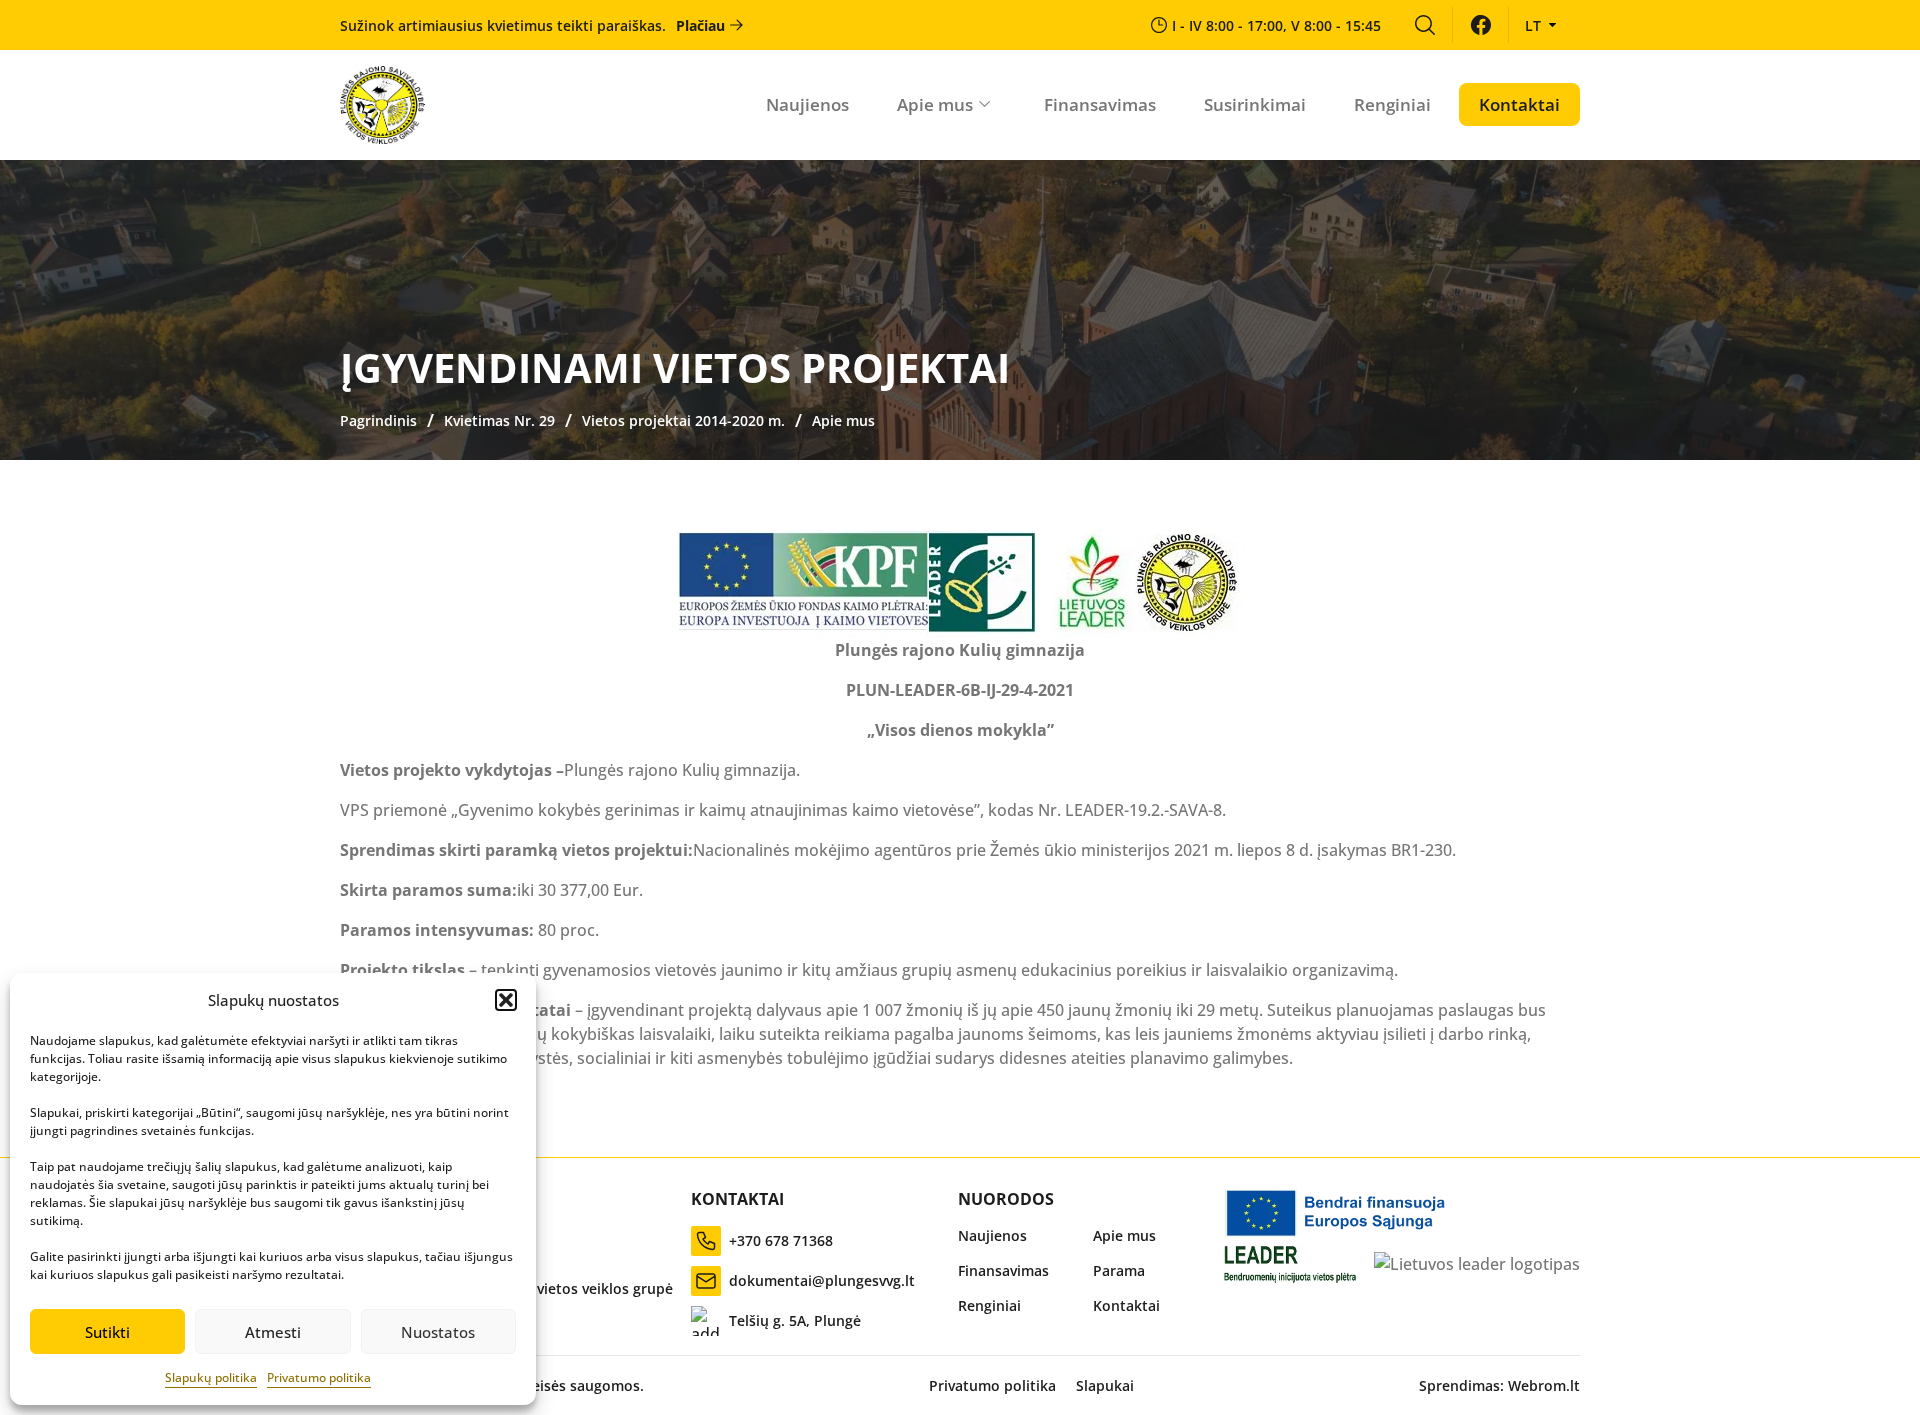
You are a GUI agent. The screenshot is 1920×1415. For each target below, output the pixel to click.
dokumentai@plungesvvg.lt (822, 1280)
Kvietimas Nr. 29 (499, 420)
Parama (1119, 1270)
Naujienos (807, 104)
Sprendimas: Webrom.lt (1499, 1385)
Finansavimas (1100, 104)
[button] (506, 1000)
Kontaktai (1519, 104)
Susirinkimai (1255, 104)
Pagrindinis (378, 420)
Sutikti (107, 1332)
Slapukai (1105, 1385)
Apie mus (935, 104)
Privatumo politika (319, 1377)
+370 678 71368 (781, 1240)
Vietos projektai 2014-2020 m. (683, 420)
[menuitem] (1424, 25)
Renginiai (1392, 104)
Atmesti (273, 1332)
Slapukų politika (211, 1377)
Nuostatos (438, 1332)
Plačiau (700, 25)
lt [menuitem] (1533, 25)
